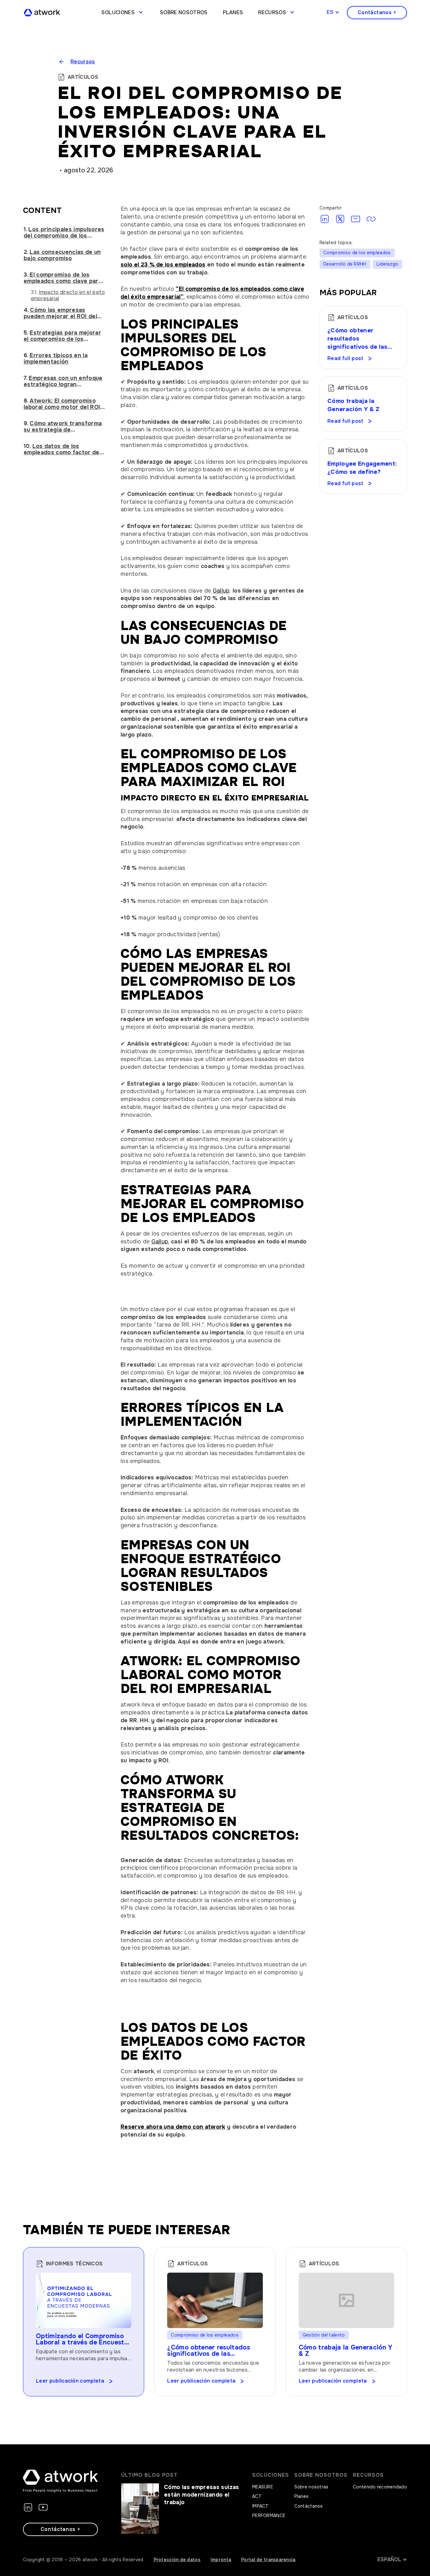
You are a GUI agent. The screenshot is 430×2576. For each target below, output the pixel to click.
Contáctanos (309, 2506)
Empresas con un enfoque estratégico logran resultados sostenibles (63, 381)
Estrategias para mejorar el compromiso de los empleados (62, 336)
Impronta (221, 2560)
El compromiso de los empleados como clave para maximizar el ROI (63, 278)
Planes (233, 12)
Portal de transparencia (268, 2560)
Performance (269, 2516)
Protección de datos (177, 2560)
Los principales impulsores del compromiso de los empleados (64, 232)
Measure (263, 2487)
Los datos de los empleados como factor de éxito (62, 449)
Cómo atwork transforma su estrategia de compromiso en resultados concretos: (63, 427)
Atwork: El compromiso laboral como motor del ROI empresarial (62, 404)
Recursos (272, 12)
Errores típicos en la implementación (56, 359)
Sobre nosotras (311, 2487)
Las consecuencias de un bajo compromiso (62, 255)
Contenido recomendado (380, 2487)
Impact (260, 2506)
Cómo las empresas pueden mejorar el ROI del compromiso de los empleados (60, 313)
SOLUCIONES (118, 12)
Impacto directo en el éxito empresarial (68, 295)
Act (257, 2496)
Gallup (221, 591)
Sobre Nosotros (184, 12)
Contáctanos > (377, 12)
